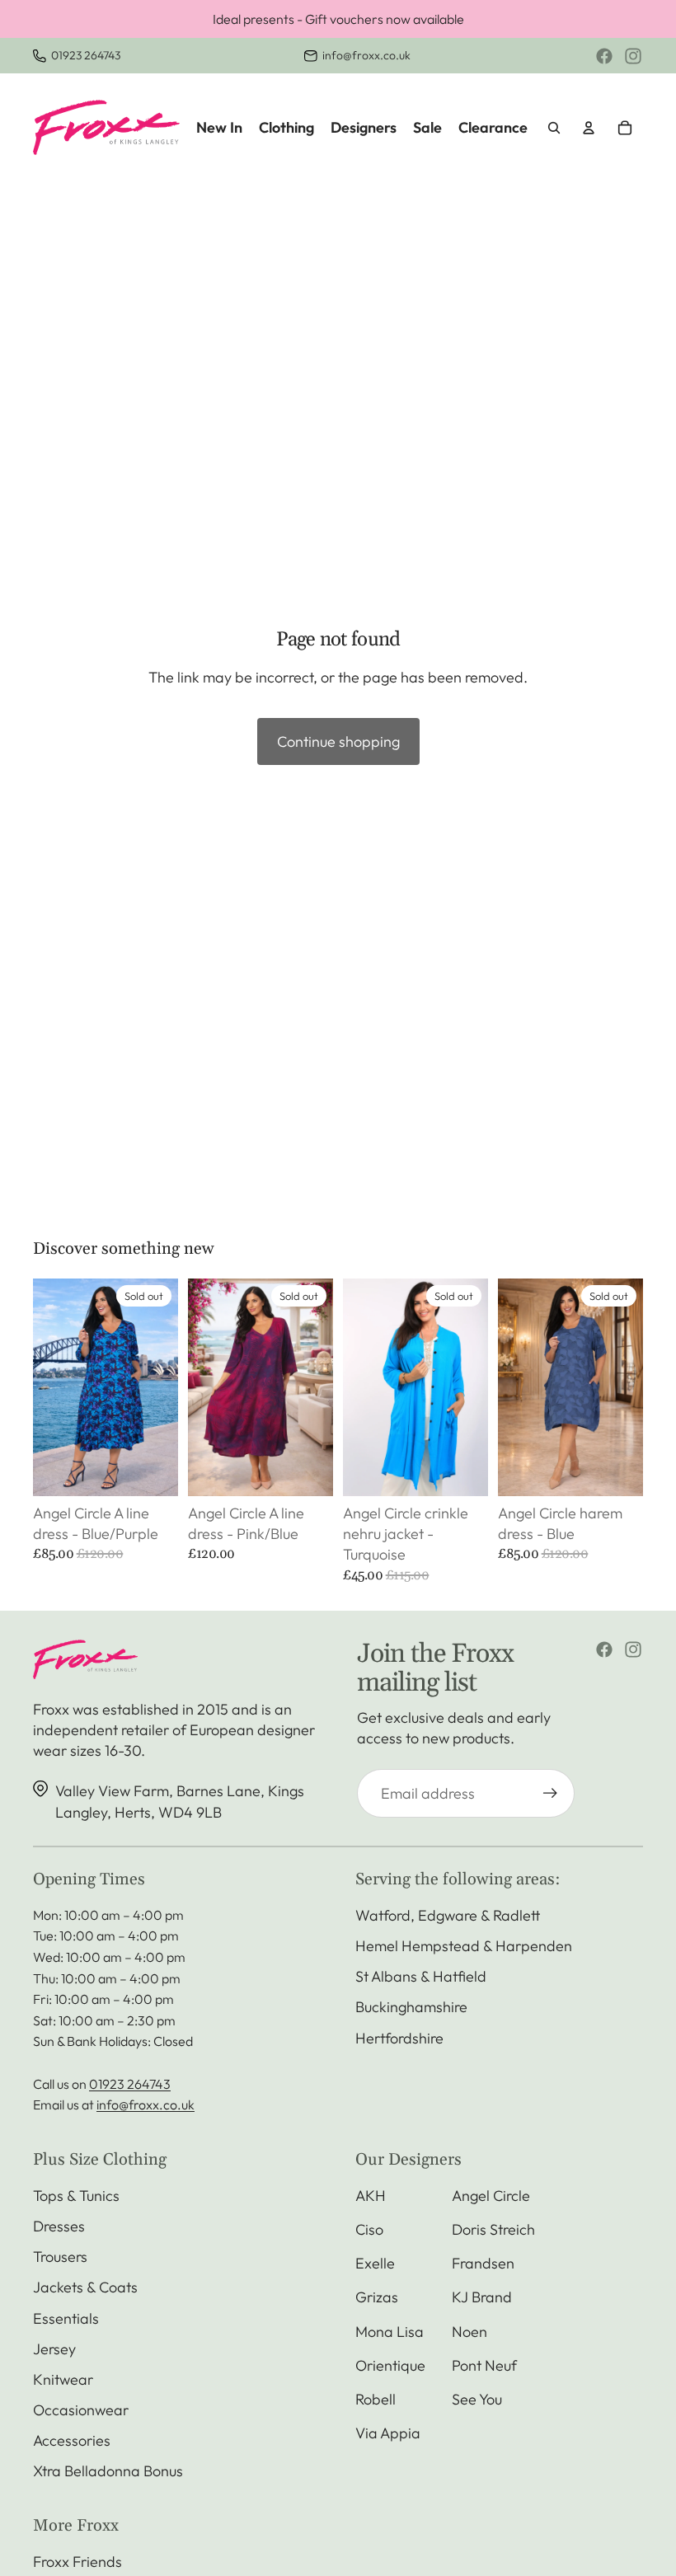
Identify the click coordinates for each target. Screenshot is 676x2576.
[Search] (554, 128)
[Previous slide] (51, 1387)
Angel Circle (491, 2196)
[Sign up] (550, 1793)
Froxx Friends (77, 2562)
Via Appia (388, 2433)
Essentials (66, 2318)
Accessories (72, 2440)
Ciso (369, 2229)
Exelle (375, 2263)
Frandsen (483, 2263)
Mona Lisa (390, 2332)
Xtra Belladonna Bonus (108, 2471)
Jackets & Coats (85, 2287)
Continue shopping (338, 741)
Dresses (59, 2226)
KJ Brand (482, 2297)
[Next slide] (160, 1387)
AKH (371, 2196)
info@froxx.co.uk (366, 55)
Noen (469, 2332)
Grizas (377, 2297)
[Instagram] (633, 56)
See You (477, 2399)
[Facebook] (604, 56)
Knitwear (63, 2379)
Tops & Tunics (76, 2196)
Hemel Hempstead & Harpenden (464, 1946)
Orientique (390, 2365)
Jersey (54, 2349)
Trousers (60, 2257)
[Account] (589, 128)
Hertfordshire (399, 2038)
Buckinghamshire (411, 2007)
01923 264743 (86, 55)
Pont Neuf (484, 2365)
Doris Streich (493, 2229)
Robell (376, 2399)
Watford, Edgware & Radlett (448, 1915)
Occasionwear (81, 2410)
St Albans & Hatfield (421, 1976)
